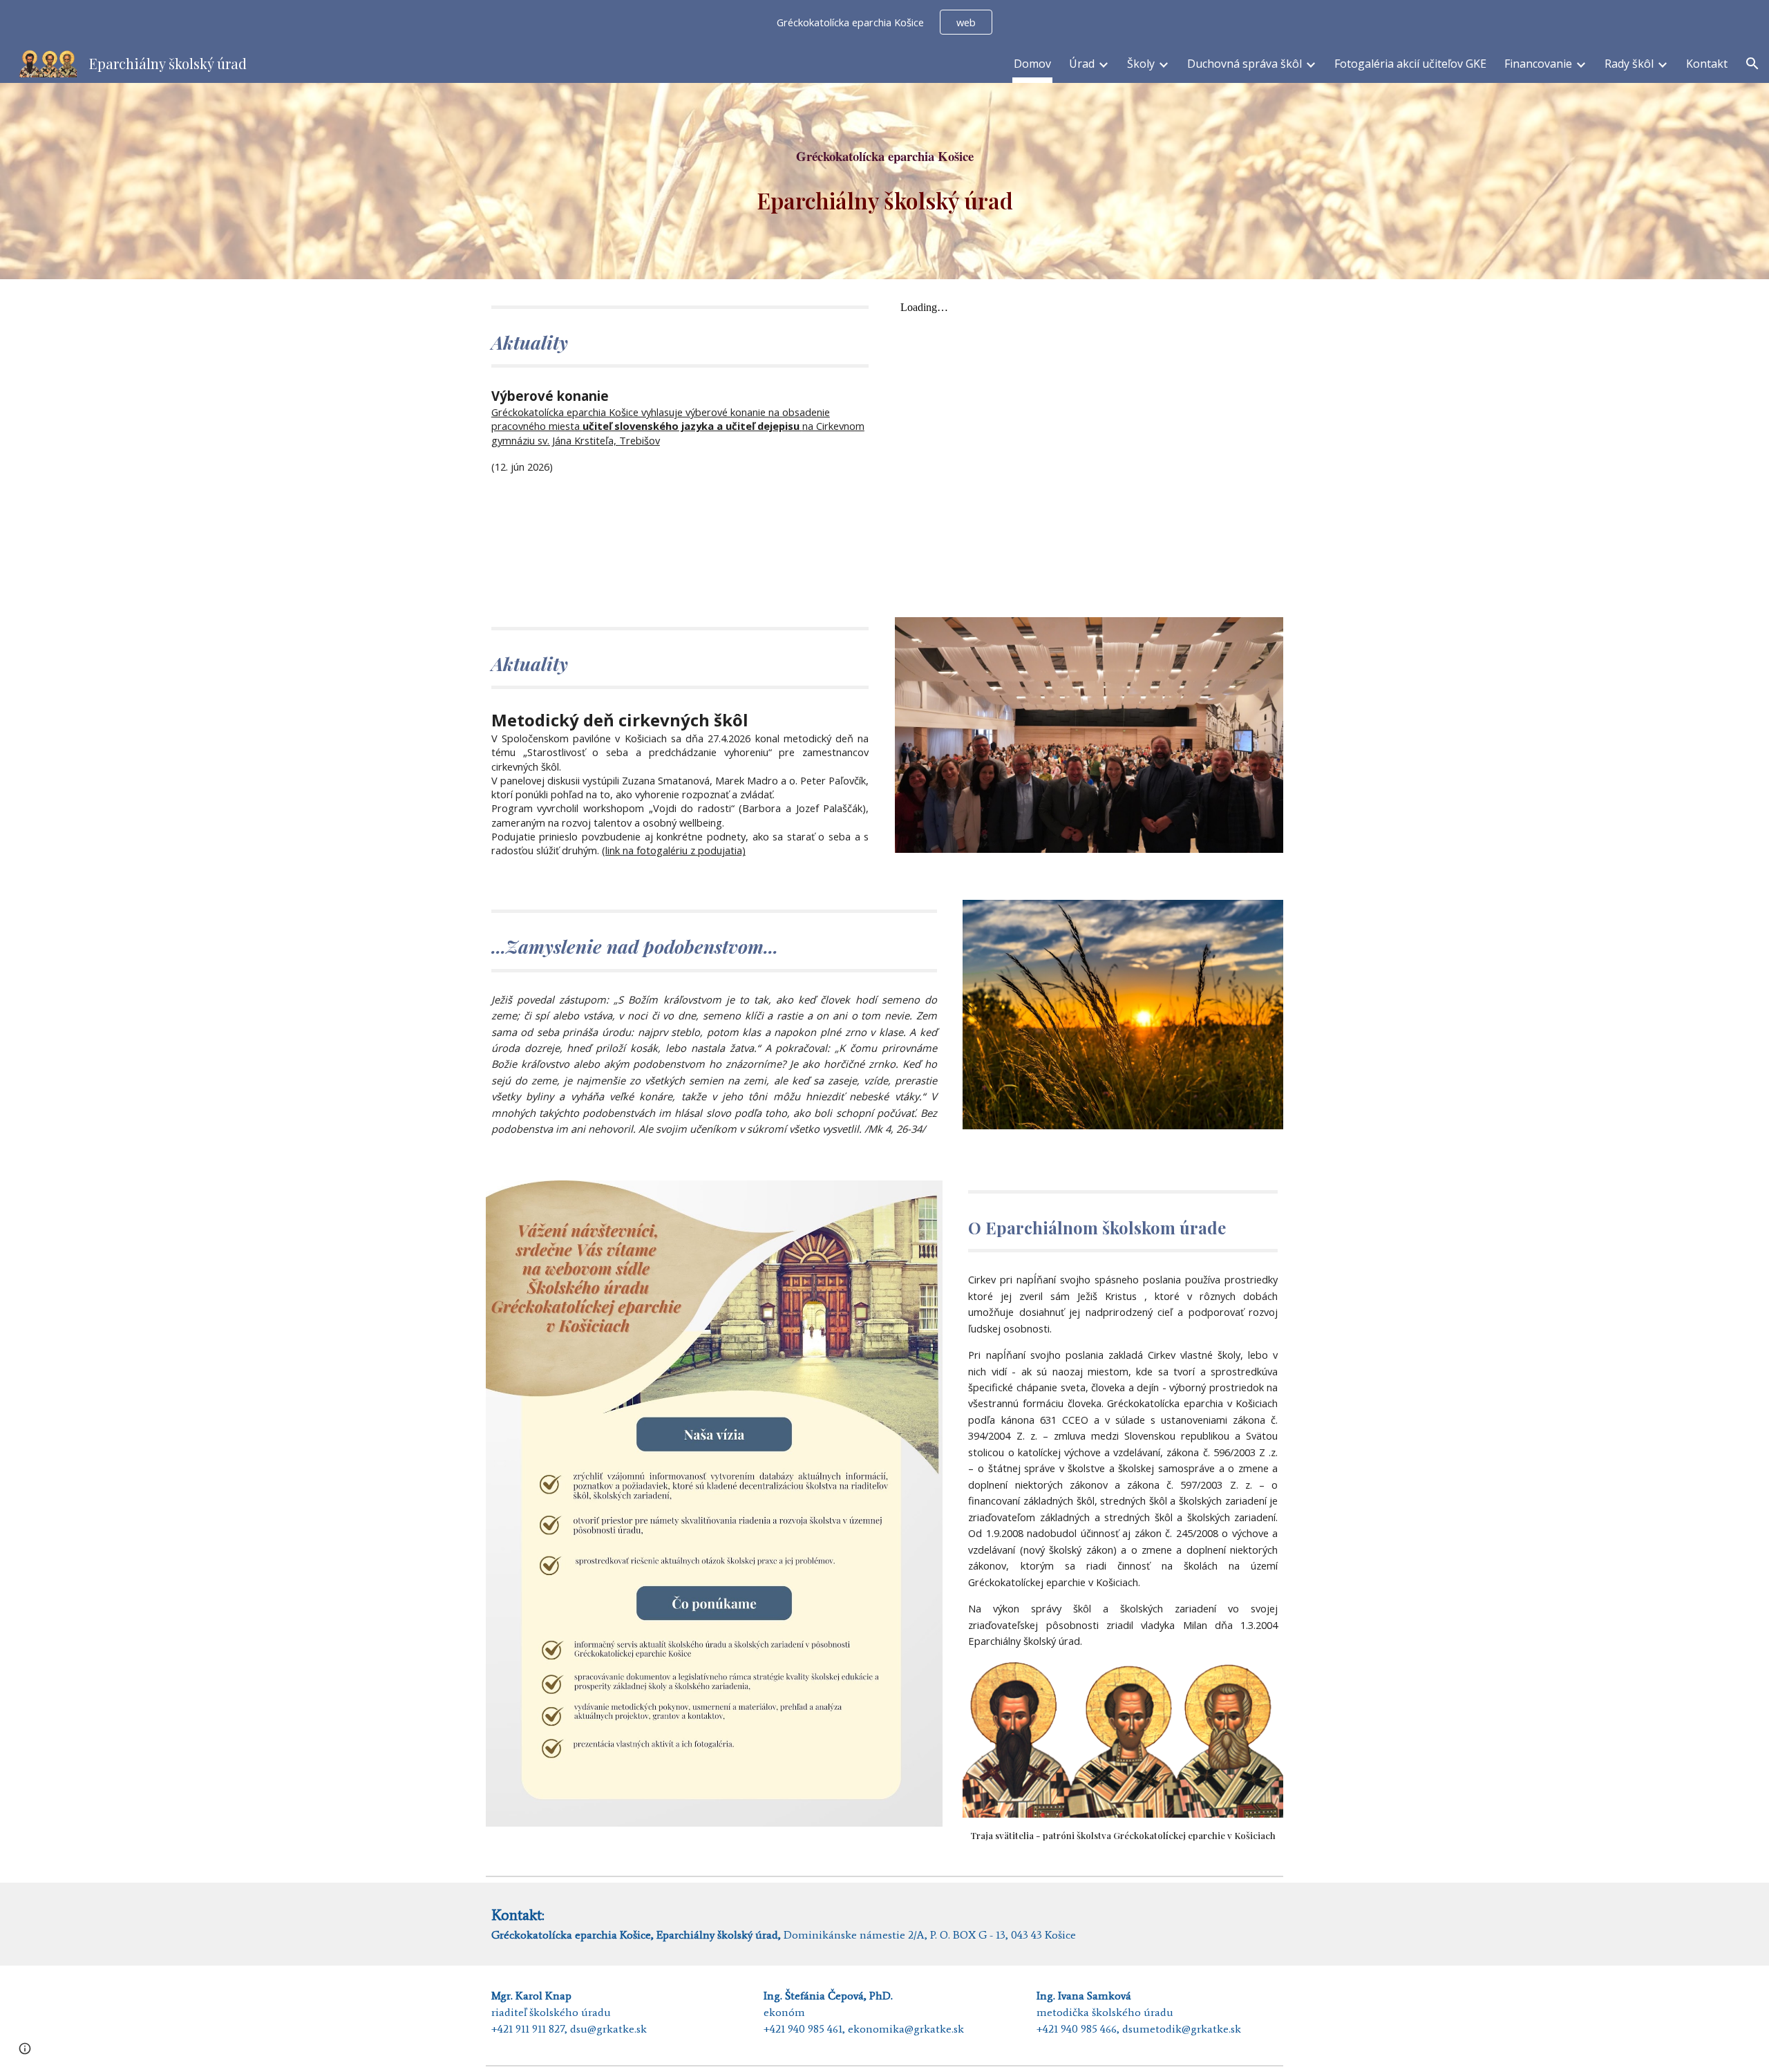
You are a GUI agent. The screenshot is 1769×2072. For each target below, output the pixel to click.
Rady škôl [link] (1629, 64)
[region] (884, 22)
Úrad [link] (1082, 64)
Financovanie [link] (1538, 64)
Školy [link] (1141, 64)
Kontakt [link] (1707, 64)
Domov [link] (1032, 64)
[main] (884, 156)
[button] (1752, 64)
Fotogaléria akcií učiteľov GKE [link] (1410, 64)
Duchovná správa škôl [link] (1245, 64)
